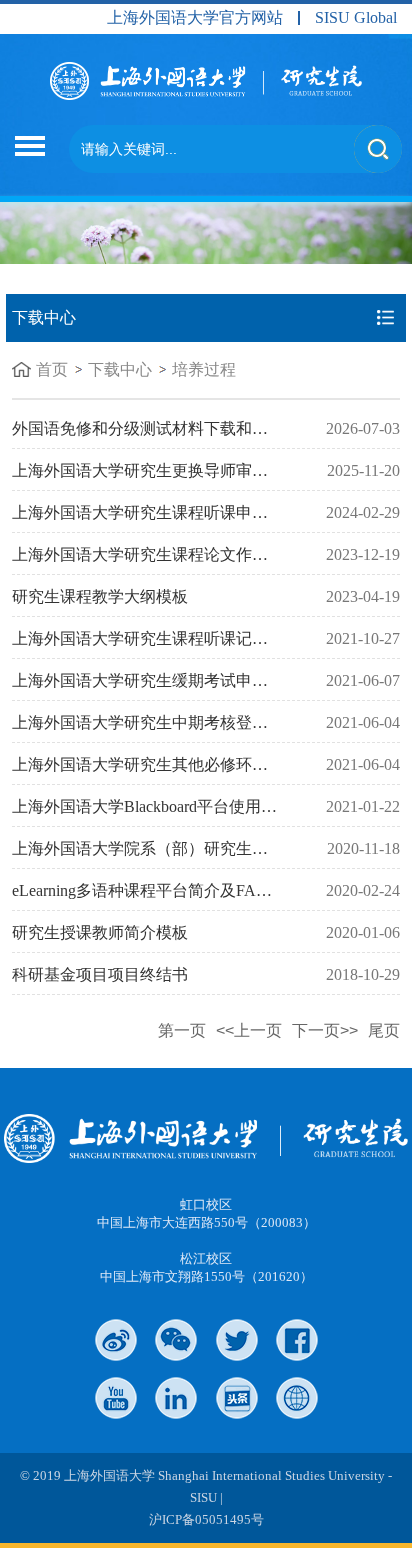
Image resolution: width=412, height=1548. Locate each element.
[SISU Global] (297, 1398)
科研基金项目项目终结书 (100, 974)
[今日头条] (237, 1398)
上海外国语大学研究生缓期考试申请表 (148, 680)
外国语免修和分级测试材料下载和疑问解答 (164, 428)
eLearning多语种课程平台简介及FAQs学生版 (167, 890)
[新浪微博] (116, 1340)
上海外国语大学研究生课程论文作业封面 (156, 554)
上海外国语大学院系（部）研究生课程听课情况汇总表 (204, 848)
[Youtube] (116, 1398)
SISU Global (356, 18)
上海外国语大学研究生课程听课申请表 (148, 512)
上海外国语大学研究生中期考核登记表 (148, 722)
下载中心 (120, 369)
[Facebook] (297, 1340)
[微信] (176, 1340)
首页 (52, 369)
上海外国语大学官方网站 (195, 18)
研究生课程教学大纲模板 (100, 596)
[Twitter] (237, 1340)
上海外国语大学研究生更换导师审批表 (148, 470)
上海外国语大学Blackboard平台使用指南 (152, 806)
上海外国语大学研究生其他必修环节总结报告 (172, 764)
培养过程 (204, 369)
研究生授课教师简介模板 (100, 932)
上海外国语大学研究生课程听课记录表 (148, 638)
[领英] (176, 1398)
